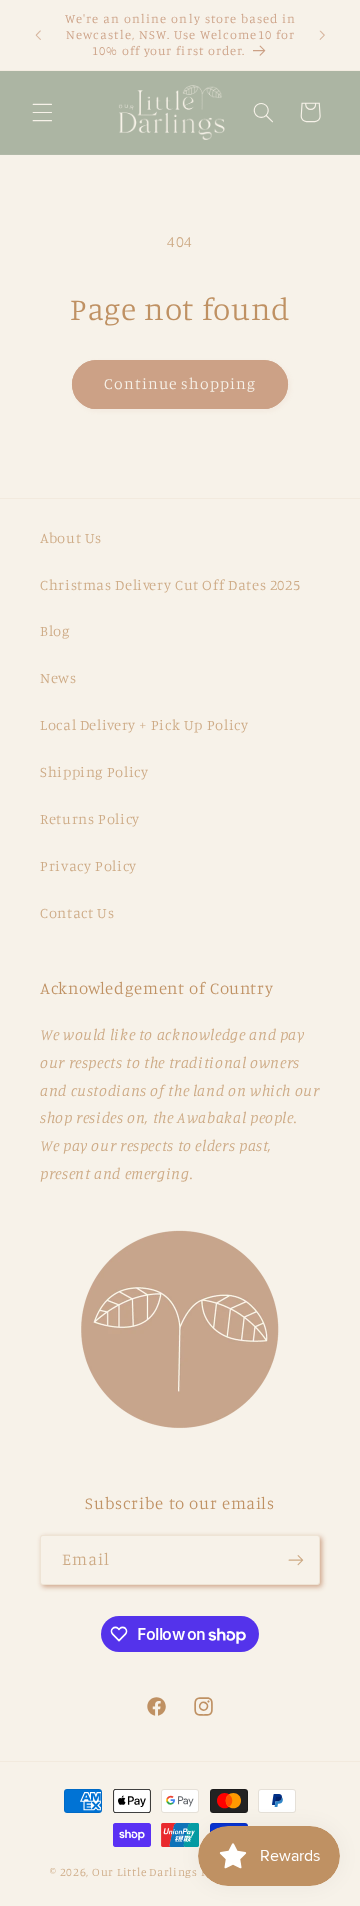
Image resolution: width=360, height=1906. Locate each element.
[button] (42, 112)
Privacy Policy (88, 865)
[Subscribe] (296, 1559)
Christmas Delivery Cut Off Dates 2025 (170, 584)
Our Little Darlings (145, 1872)
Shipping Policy (94, 771)
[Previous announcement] (38, 35)
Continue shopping (180, 383)
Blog (55, 630)
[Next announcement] (322, 35)
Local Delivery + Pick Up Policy (144, 724)
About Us (71, 537)
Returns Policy (90, 818)
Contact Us (77, 912)
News (58, 677)
